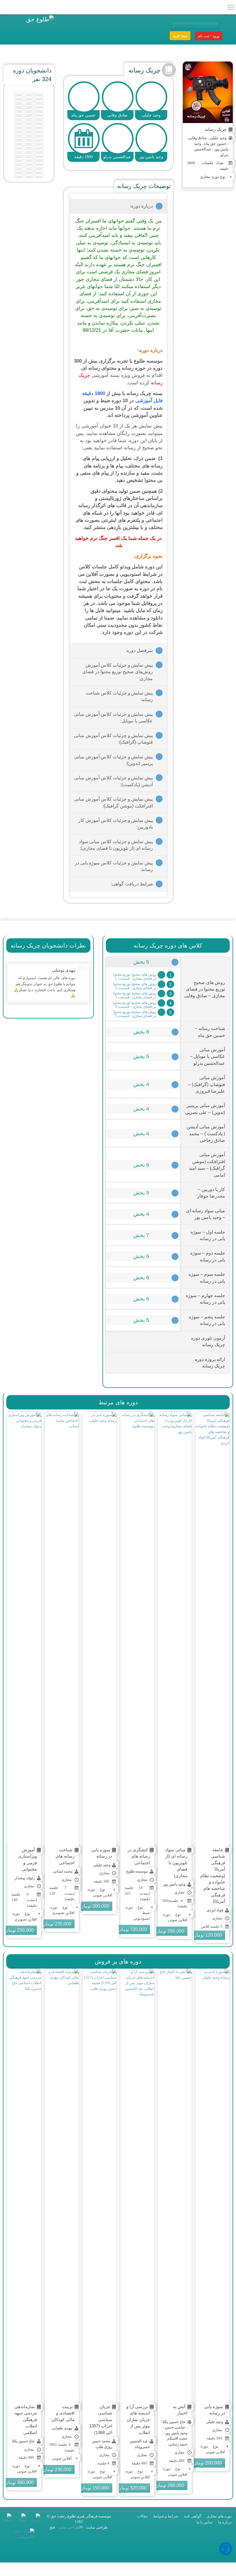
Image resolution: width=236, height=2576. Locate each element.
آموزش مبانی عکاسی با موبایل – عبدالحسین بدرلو (208, 1056)
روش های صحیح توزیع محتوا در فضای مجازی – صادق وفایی (205, 989)
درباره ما (225, 2522)
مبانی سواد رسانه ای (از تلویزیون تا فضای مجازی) (176, 1863)
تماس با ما (204, 2522)
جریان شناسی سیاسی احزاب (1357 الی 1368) (101, 2419)
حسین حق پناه (215, 144)
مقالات (142, 2516)
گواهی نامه (193, 2516)
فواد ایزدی (215, 1910)
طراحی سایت (96, 2527)
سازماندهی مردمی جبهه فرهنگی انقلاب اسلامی (26, 2419)
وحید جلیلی (218, 138)
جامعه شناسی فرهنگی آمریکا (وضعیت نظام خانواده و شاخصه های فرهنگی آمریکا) (213, 1875)
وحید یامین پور (174, 1884)
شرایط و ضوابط (166, 2516)
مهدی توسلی (64, 970)
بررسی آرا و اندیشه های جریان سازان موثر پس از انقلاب (138, 2419)
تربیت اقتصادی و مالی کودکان (63, 2413)
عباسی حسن (175, 2427)
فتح (52, 2527)
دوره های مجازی (219, 2516)
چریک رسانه (216, 129)
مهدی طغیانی (62, 2428)
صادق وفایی (197, 138)
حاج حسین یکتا (174, 2422)
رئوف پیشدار (25, 1878)
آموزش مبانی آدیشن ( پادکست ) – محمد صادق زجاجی (206, 1133)
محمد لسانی (63, 1871)
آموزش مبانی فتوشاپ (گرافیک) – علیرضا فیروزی (206, 1084)
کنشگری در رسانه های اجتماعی (139, 1856)
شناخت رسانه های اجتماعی (65, 1856)
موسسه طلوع (137, 1871)
